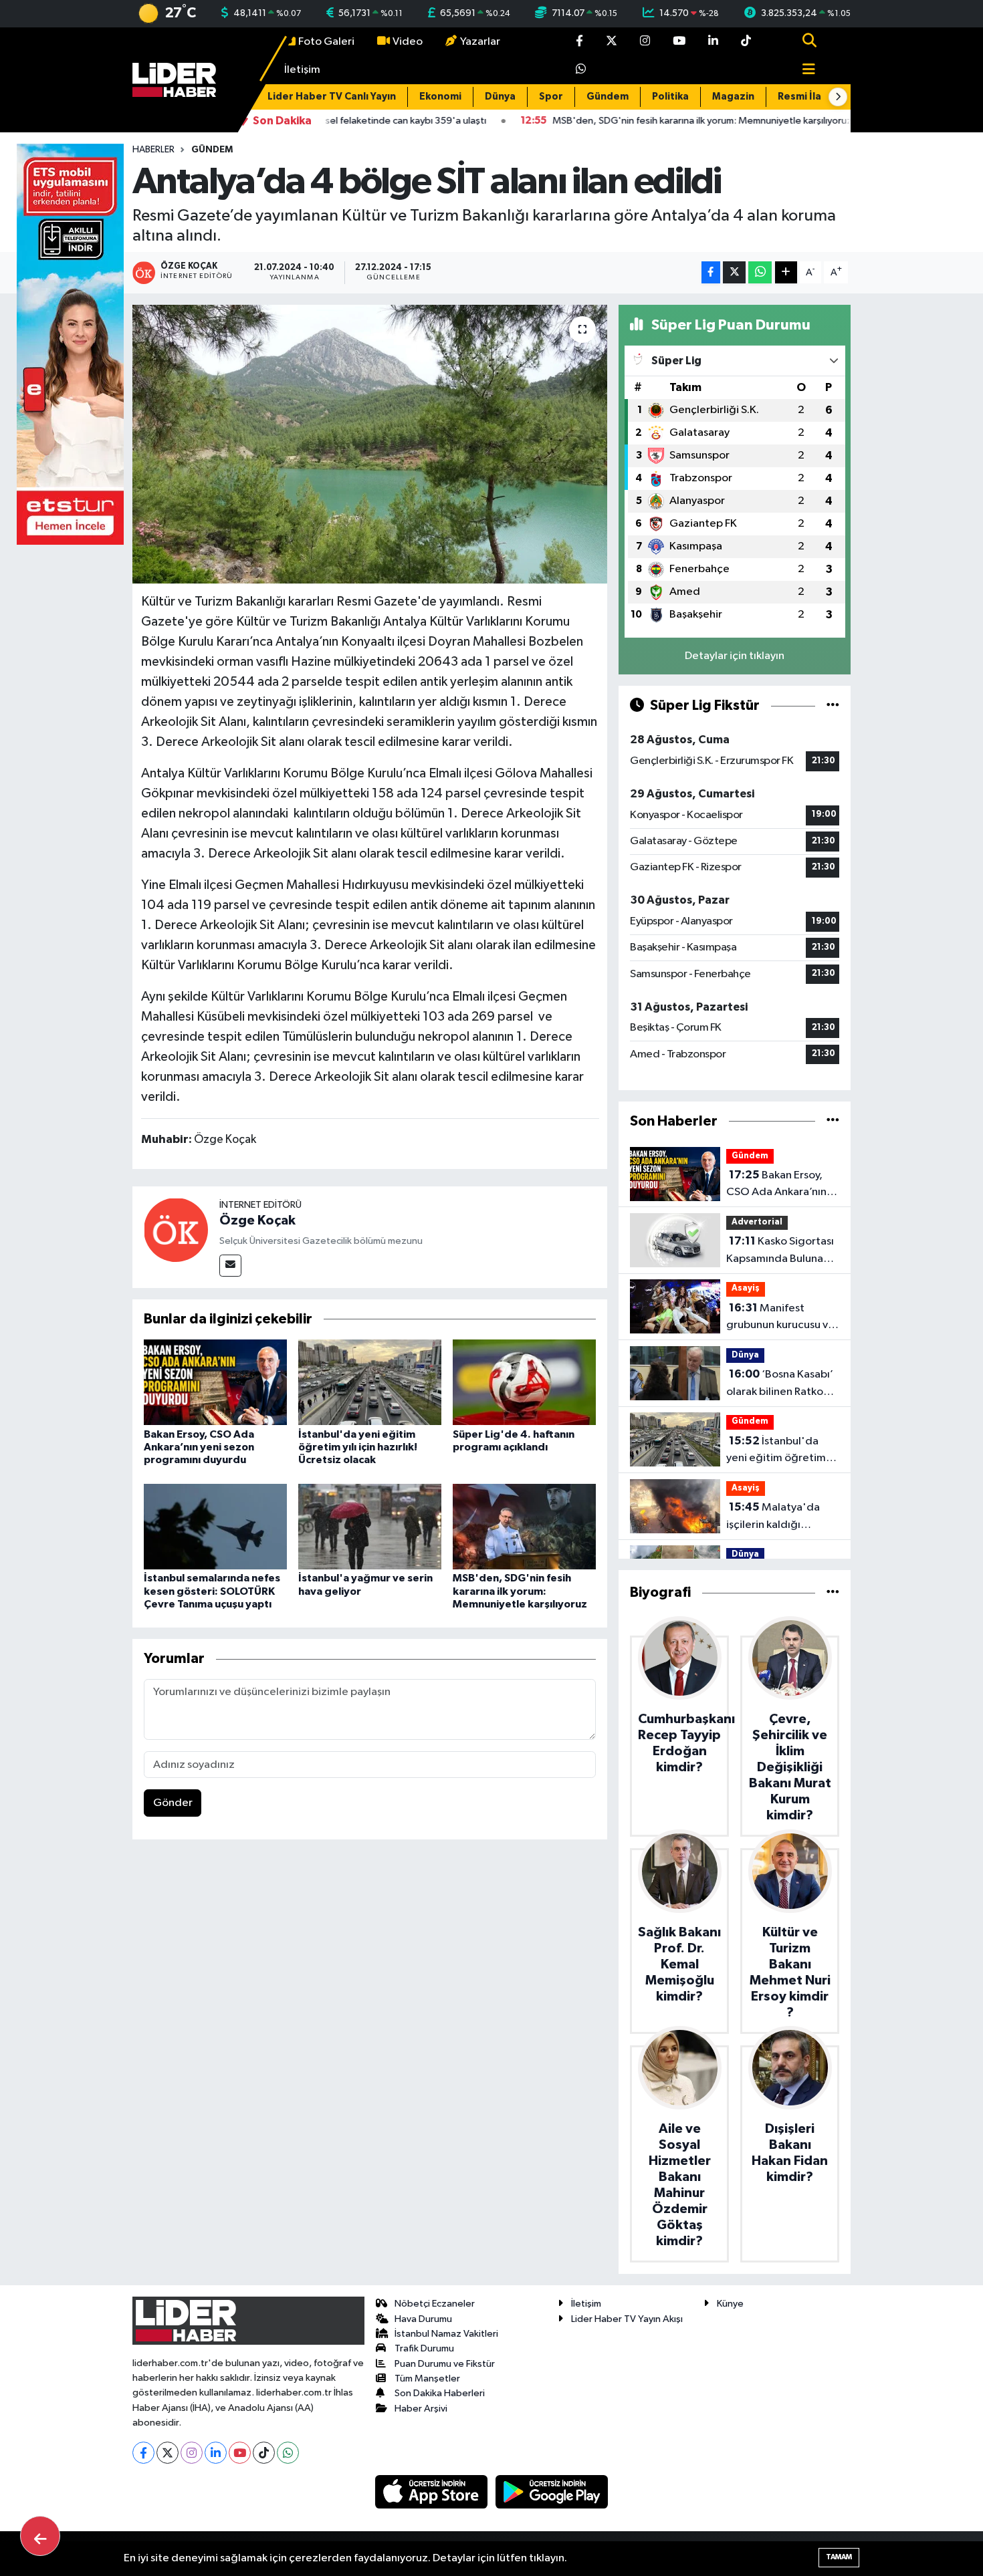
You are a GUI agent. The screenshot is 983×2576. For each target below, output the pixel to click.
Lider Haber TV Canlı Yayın (332, 97)
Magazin (733, 97)
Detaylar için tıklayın (735, 656)
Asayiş (746, 1288)
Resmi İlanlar (809, 97)
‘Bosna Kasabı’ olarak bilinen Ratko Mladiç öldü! (780, 1384)
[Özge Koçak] (176, 1230)
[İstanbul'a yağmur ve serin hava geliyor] (370, 1526)
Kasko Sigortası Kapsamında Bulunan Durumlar (780, 1251)
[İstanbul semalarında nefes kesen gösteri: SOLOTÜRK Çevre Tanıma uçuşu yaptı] (215, 1526)
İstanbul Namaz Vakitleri (446, 2334)
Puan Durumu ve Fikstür (445, 2364)
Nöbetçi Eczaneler (435, 2304)
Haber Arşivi (421, 2409)
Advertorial (757, 1222)
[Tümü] (833, 1121)
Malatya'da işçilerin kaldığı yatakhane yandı (773, 1517)
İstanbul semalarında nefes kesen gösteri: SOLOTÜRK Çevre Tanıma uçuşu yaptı (212, 1591)
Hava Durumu (423, 2319)
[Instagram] (192, 2453)
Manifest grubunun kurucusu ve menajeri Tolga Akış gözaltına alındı (780, 1318)
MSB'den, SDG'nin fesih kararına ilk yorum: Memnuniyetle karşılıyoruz (520, 1591)
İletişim (302, 70)
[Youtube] (240, 2453)
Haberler (153, 150)
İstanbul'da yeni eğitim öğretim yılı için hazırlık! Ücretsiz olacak (358, 1447)
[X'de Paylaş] (734, 272)
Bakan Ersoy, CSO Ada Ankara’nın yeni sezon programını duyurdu (199, 1447)
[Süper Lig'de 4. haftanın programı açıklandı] (524, 1382)
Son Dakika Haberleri (440, 2393)
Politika (670, 97)
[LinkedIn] (216, 2453)
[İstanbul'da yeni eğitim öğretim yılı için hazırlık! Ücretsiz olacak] (370, 1382)
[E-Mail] (230, 1266)
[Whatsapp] (288, 2453)
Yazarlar (480, 42)
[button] (838, 97)
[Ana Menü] (803, 71)
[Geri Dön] (40, 2536)
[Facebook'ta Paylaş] (711, 272)
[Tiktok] (264, 2453)
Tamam (839, 2557)
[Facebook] (143, 2453)
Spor (551, 97)
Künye (730, 2304)
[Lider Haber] (174, 80)
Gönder (173, 1803)
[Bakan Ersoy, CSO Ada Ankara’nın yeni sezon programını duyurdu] (215, 1382)
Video (408, 42)
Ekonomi (440, 97)
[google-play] (552, 2491)
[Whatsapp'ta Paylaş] (760, 272)
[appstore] (433, 2491)
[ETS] (70, 344)
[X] (168, 2453)
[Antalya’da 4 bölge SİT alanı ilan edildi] (370, 444)
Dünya (500, 97)
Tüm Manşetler (427, 2378)
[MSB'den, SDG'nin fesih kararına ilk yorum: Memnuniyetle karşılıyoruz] (524, 1526)
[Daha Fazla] (786, 272)
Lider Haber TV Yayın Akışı (627, 2319)
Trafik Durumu (424, 2348)
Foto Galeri (326, 42)
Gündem (608, 97)
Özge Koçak (257, 1220)
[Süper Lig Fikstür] (833, 705)
